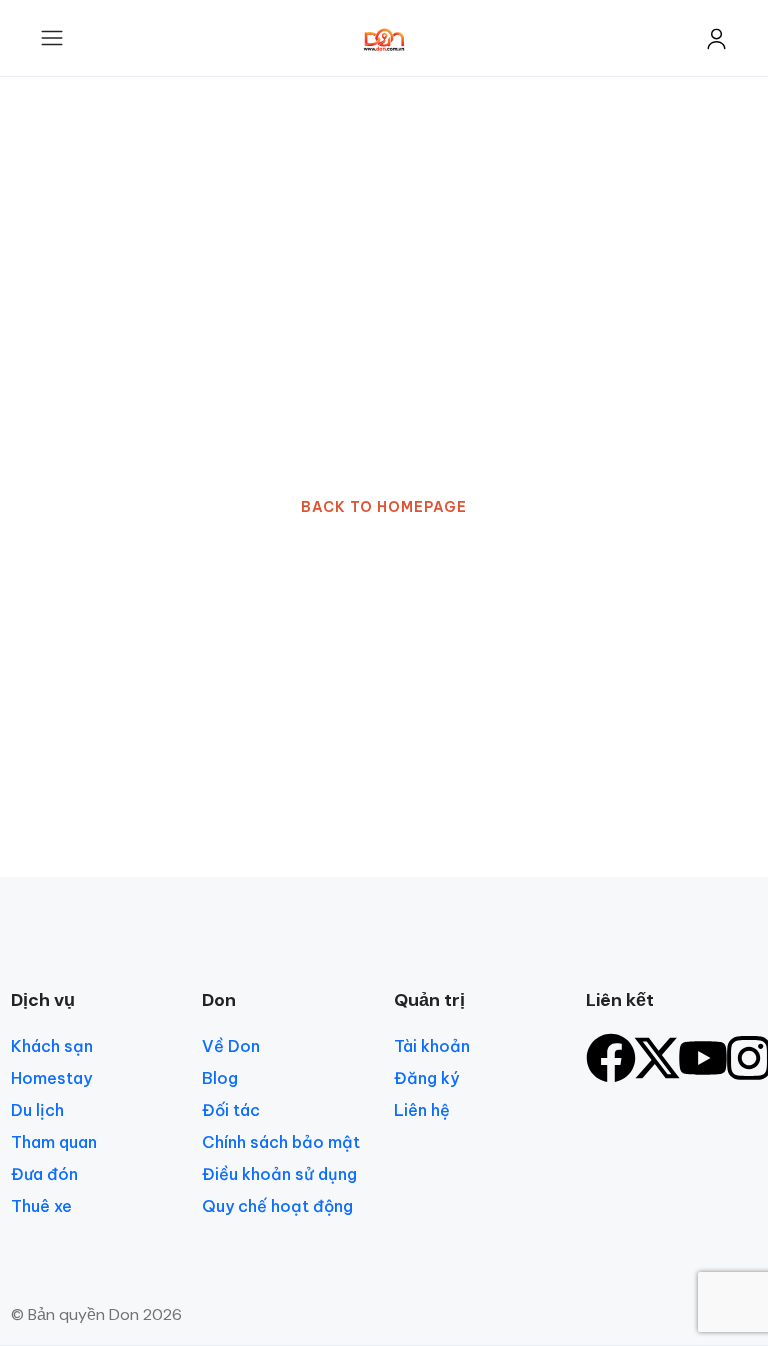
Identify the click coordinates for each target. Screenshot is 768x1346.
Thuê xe (41, 1206)
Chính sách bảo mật (281, 1142)
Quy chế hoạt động (277, 1206)
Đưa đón (44, 1174)
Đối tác (231, 1110)
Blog (220, 1078)
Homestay (51, 1078)
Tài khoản (432, 1046)
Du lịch (37, 1110)
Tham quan (54, 1142)
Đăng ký (426, 1078)
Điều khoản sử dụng (279, 1174)
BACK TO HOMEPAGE (384, 507)
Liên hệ (422, 1110)
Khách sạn (52, 1046)
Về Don (231, 1046)
